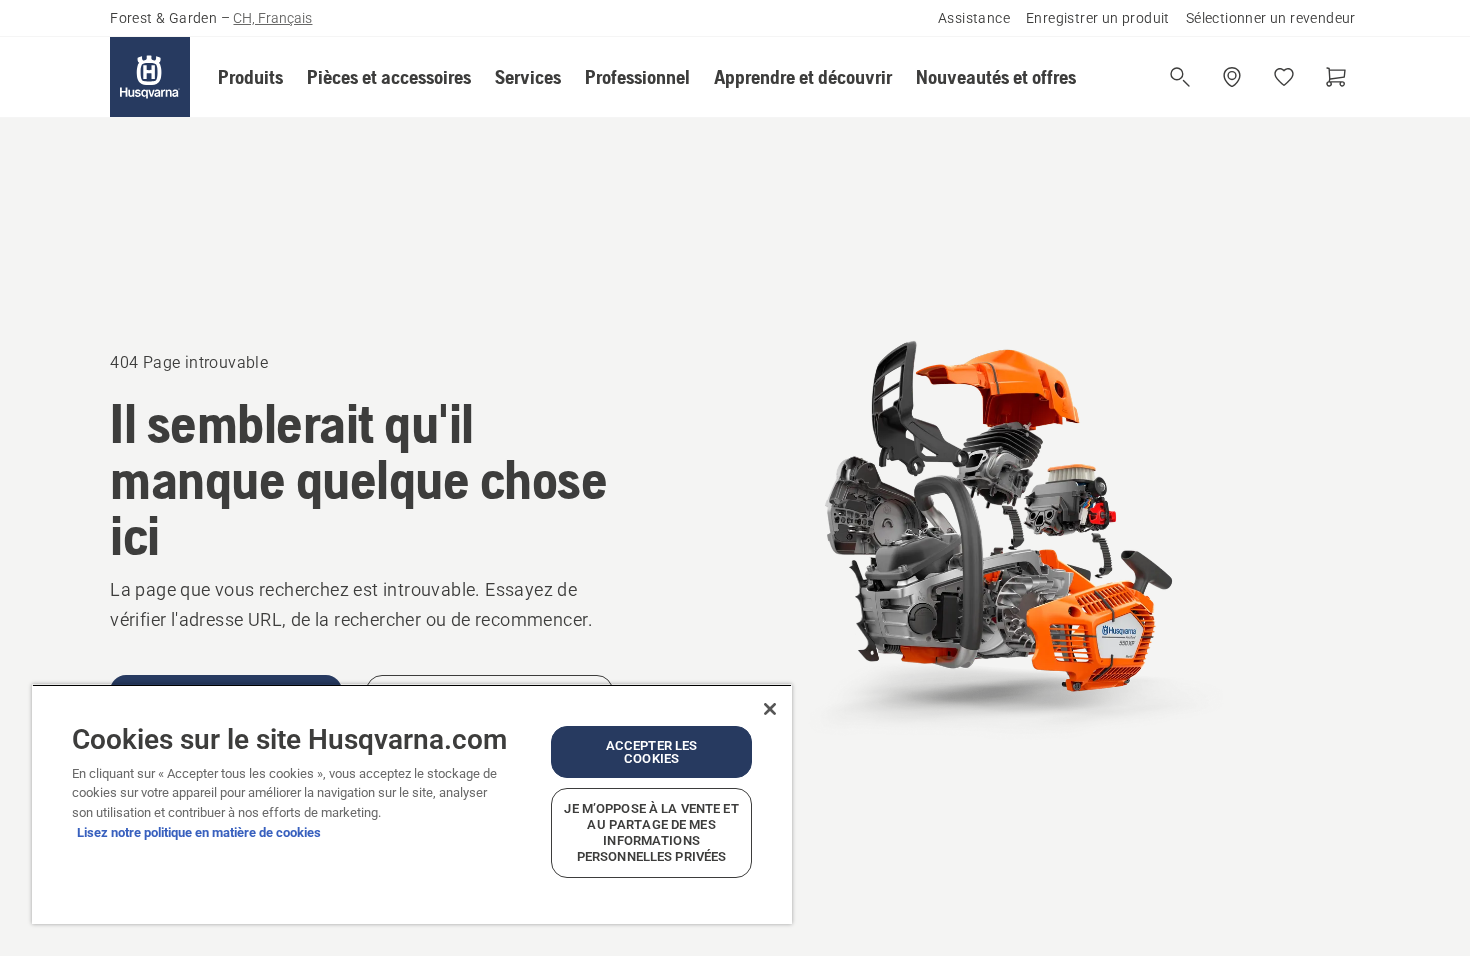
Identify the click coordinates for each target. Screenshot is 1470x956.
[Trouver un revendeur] (1232, 77)
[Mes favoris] (1284, 77)
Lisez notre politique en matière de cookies (199, 832)
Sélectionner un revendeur (1271, 18)
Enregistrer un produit (1098, 18)
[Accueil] (150, 77)
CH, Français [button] (272, 18)
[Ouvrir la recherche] (1180, 77)
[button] (250, 77)
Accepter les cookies (652, 752)
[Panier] (1336, 77)
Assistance (974, 18)
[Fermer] (770, 709)
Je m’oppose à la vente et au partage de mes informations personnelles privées (651, 832)
